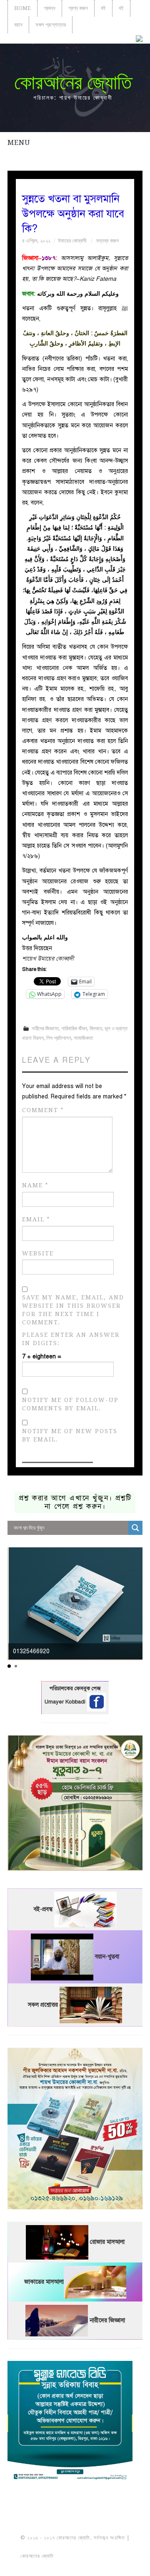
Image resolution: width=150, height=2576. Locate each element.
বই (103, 8)
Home (22, 8)
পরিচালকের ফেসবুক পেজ (75, 1689)
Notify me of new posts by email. (70, 1435)
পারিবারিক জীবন (74, 1028)
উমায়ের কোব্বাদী (72, 241)
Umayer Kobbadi (66, 1701)
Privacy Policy (75, 2565)
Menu (19, 142)
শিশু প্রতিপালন (59, 1038)
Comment (43, 1110)
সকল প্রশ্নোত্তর (51, 25)
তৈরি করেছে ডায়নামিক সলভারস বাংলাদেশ (92, 2556)
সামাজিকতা (83, 1038)
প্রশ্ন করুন (78, 8)
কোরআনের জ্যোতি (73, 82)
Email (36, 1219)
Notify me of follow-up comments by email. (70, 1404)
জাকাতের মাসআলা (44, 2282)
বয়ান (18, 25)
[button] (9, 1666)
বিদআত (96, 1028)
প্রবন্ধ (50, 8)
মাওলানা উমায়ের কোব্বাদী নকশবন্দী (75, 2547)
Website (38, 1253)
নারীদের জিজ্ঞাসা (45, 1028)
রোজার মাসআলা (107, 2242)
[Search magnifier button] (135, 1528)
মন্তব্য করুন (107, 241)
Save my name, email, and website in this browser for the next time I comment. (73, 1310)
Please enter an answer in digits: (71, 1339)
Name (35, 1185)
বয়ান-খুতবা (107, 1957)
